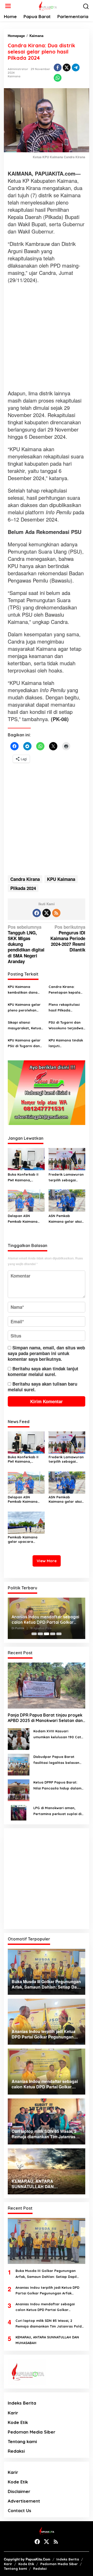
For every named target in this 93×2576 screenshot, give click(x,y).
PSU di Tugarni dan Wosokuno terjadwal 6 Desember (66, 1026)
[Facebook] (37, 913)
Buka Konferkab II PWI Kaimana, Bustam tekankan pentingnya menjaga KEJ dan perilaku (26, 1178)
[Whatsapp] (58, 78)
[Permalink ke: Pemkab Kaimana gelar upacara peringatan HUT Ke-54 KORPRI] (26, 1522)
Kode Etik (18, 2422)
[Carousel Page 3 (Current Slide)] (47, 1634)
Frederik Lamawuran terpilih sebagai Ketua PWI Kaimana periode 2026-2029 (66, 1178)
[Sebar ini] (58, 67)
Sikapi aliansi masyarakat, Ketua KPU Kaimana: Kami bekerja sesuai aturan (24, 1026)
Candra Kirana (25, 879)
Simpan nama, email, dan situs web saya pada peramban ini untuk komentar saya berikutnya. (46, 1353)
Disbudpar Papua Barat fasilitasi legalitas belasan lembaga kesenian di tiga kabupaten (56, 1760)
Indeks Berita (22, 2403)
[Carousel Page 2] (40, 1634)
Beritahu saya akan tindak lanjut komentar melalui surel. (43, 1371)
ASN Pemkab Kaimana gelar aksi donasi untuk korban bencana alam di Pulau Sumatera (66, 1219)
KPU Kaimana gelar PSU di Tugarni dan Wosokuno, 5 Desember (24, 1043)
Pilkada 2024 (23, 888)
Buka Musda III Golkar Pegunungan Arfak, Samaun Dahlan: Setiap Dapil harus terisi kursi (46, 2274)
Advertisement (24, 2501)
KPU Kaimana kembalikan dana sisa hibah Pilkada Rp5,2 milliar (23, 990)
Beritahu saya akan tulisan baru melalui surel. (42, 1387)
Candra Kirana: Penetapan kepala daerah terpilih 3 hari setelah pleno (67, 990)
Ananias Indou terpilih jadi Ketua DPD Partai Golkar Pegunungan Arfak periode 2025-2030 (47, 2291)
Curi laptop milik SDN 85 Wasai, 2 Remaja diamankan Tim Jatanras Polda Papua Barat (50, 2324)
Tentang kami (22, 2441)
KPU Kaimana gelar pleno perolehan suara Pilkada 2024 (24, 1008)
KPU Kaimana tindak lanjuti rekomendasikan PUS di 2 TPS (67, 1043)
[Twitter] (47, 913)
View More (47, 1561)
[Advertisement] (47, 337)
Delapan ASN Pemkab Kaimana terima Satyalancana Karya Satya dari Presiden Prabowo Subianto (26, 1219)
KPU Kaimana (61, 879)
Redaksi (16, 2451)
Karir (13, 2413)
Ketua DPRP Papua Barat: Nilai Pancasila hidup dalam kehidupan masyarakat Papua (57, 1785)
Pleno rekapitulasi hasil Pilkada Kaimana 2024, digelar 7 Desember (65, 1008)
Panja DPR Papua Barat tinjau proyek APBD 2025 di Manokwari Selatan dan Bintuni (45, 1718)
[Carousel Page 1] (34, 1634)
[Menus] (8, 6)
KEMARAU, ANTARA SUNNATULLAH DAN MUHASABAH (47, 2340)
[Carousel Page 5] (59, 1634)
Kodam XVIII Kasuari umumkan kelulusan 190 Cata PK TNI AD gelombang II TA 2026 (58, 1734)
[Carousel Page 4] (53, 1634)
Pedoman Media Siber (32, 2432)
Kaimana (14, 76)
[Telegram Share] (76, 67)
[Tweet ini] (67, 67)
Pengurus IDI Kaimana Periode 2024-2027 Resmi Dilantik (68, 938)
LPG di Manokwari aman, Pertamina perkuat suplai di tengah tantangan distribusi (58, 1811)
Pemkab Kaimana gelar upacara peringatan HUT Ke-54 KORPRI (25, 1539)
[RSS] (56, 913)
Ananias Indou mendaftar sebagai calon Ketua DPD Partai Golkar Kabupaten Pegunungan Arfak (45, 1620)
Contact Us (20, 2510)
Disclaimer (19, 2491)
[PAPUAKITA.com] (47, 5)
